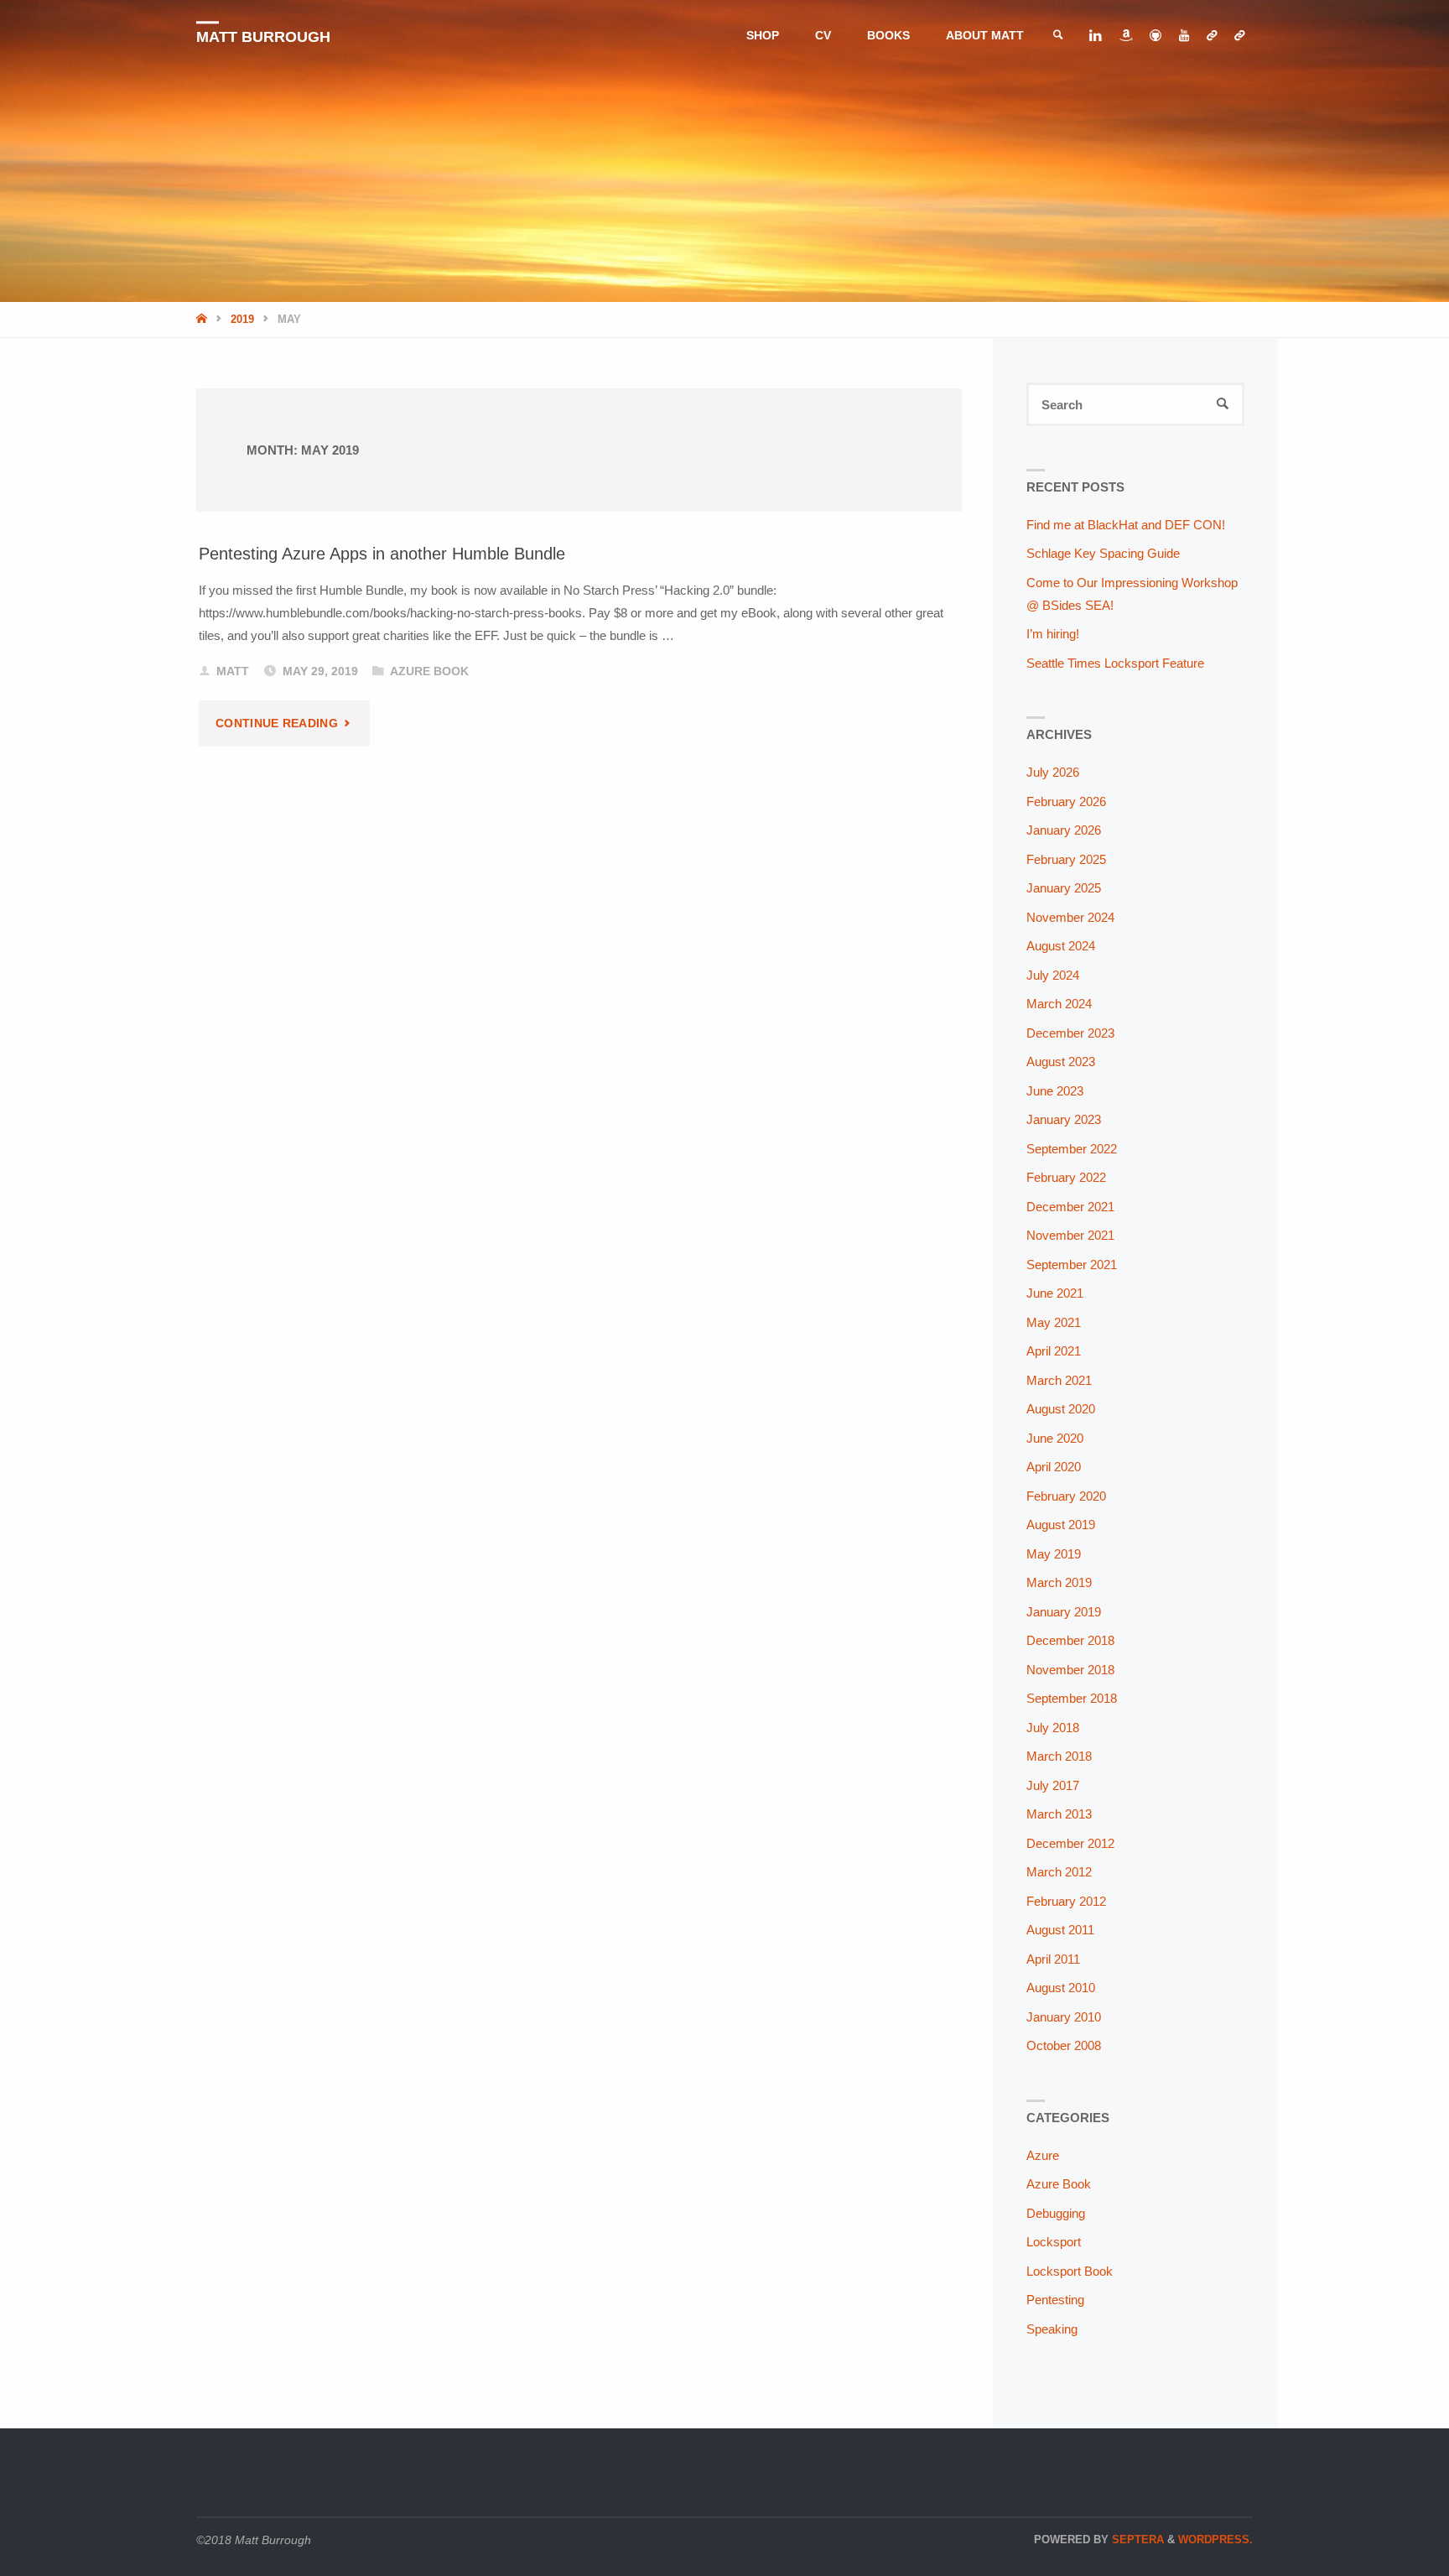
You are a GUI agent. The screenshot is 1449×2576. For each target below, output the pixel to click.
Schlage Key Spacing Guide (1103, 553)
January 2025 (1064, 888)
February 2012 (1066, 1901)
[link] (1058, 36)
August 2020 (1061, 1409)
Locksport (1054, 2242)
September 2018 (1072, 1698)
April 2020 (1054, 1467)
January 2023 (1064, 1119)
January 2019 (1064, 1612)
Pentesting (1055, 2300)
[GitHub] (1155, 36)
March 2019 (1059, 1582)
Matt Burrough (263, 37)
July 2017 (1053, 1785)
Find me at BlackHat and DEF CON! (1126, 525)
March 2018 (1059, 1756)
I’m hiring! (1053, 634)
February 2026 (1066, 801)
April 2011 (1053, 1959)
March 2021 (1059, 1380)
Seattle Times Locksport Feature (1115, 663)
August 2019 (1061, 1525)
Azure (1043, 2155)
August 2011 (1060, 1930)
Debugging (1056, 2213)
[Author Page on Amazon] (1125, 36)
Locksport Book (1070, 2271)
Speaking (1052, 2329)
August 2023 (1061, 1062)
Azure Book (429, 671)
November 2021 (1070, 1235)
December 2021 (1070, 1207)
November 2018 (1070, 1670)
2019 (242, 319)
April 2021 (1054, 1351)
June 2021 (1055, 1293)
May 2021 (1054, 1322)
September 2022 (1072, 1149)
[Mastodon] (1239, 36)
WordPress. (1215, 2540)
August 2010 (1061, 1988)
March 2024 (1059, 1004)
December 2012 (1070, 1843)
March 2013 (1059, 1814)
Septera (1136, 2540)
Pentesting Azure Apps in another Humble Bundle (382, 553)
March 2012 (1059, 1872)
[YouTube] (1184, 36)
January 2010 (1064, 2017)
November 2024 (1070, 917)
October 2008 (1064, 2045)
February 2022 (1066, 1177)
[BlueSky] (1211, 36)
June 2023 (1055, 1091)
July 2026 (1053, 772)
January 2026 (1064, 830)
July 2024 (1053, 975)
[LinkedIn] (1095, 36)
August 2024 (1061, 946)
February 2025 (1066, 859)
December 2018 (1070, 1640)
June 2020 (1055, 1438)
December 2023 (1070, 1033)
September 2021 (1072, 1265)
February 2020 (1066, 1496)
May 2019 (1054, 1554)
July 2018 (1053, 1728)
